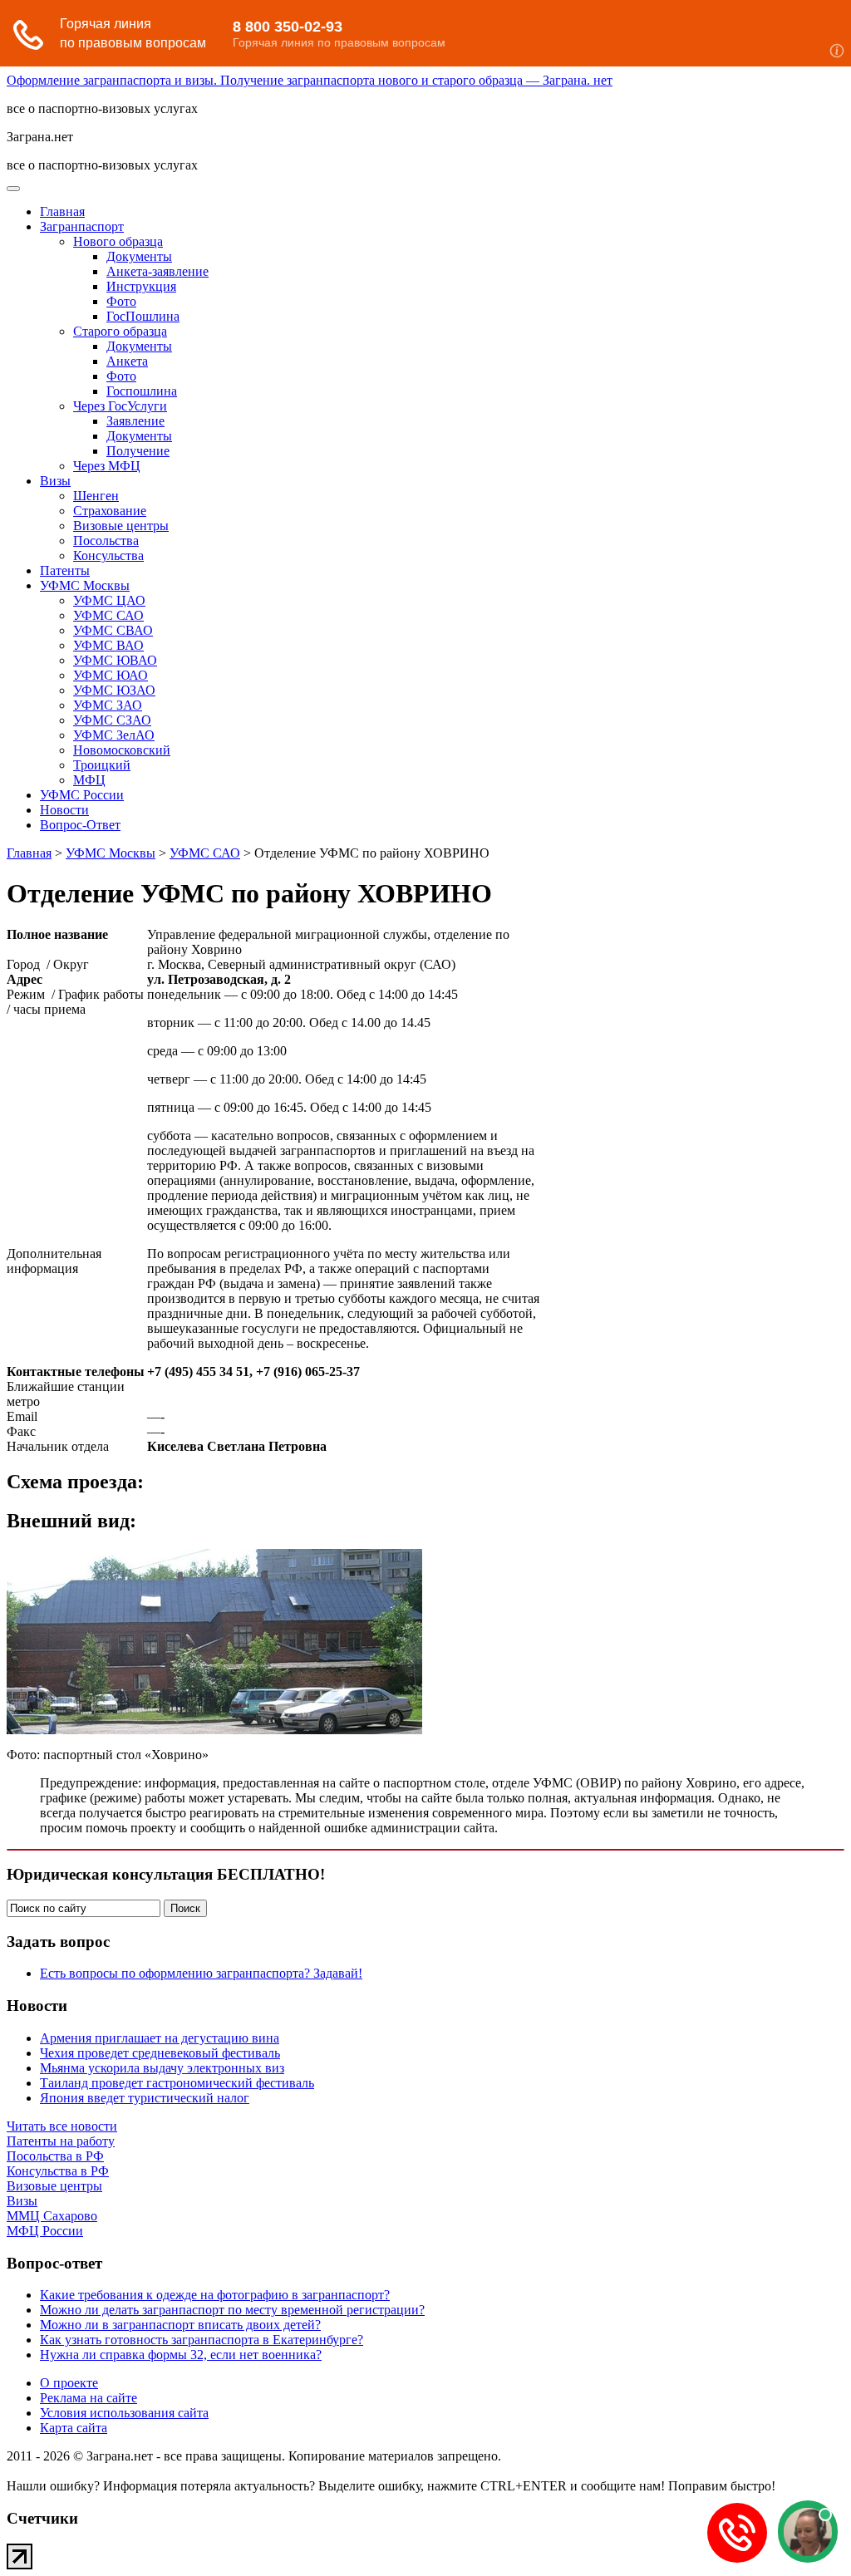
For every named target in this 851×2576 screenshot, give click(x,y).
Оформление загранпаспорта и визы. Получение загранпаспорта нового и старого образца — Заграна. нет (310, 80)
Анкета (127, 361)
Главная (62, 211)
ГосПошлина (143, 316)
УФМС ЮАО (111, 675)
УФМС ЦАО (109, 600)
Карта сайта (74, 2428)
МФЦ (89, 780)
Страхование (110, 511)
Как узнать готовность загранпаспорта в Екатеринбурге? (202, 2340)
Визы (55, 481)
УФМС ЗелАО (114, 735)
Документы (139, 256)
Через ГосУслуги (120, 406)
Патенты (65, 570)
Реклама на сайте (89, 2398)
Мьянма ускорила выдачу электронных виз (162, 2068)
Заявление (135, 421)
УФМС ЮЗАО (114, 690)
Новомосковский (122, 750)
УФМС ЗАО (108, 705)
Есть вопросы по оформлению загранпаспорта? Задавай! (201, 1973)
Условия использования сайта (124, 2413)
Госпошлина (142, 391)
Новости (64, 810)
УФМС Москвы (85, 585)
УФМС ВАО (108, 645)
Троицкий (102, 765)
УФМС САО (108, 615)
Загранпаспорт (82, 226)
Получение (138, 451)
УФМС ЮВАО (115, 660)
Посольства (106, 541)
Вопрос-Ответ (80, 825)
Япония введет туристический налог (145, 2098)
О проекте (69, 2383)
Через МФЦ (107, 466)
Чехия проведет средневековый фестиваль (160, 2053)
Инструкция (141, 286)
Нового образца (118, 241)
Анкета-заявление (157, 271)
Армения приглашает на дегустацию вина (160, 2038)
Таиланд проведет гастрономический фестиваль (177, 2083)
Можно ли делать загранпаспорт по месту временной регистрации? (232, 2310)
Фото (121, 301)
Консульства (108, 556)
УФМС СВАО (113, 630)
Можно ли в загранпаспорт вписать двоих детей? (180, 2325)
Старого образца (120, 331)
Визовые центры (121, 526)
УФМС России (82, 795)
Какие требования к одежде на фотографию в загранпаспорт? (215, 2295)
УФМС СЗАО (112, 720)
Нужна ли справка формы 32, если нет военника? (181, 2355)
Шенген (96, 496)
